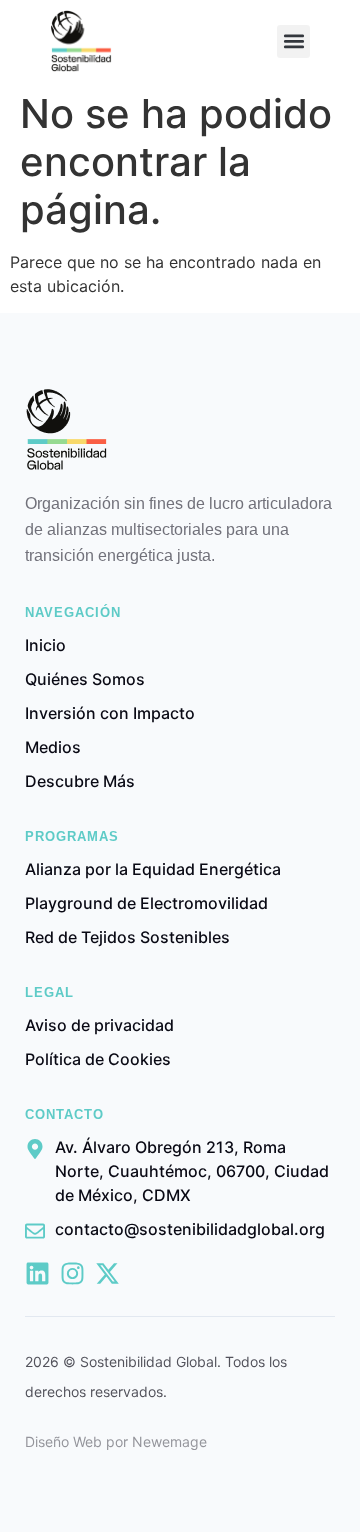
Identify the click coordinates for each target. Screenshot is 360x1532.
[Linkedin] (37, 1273)
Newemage (169, 1441)
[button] (293, 41)
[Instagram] (72, 1273)
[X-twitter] (107, 1273)
